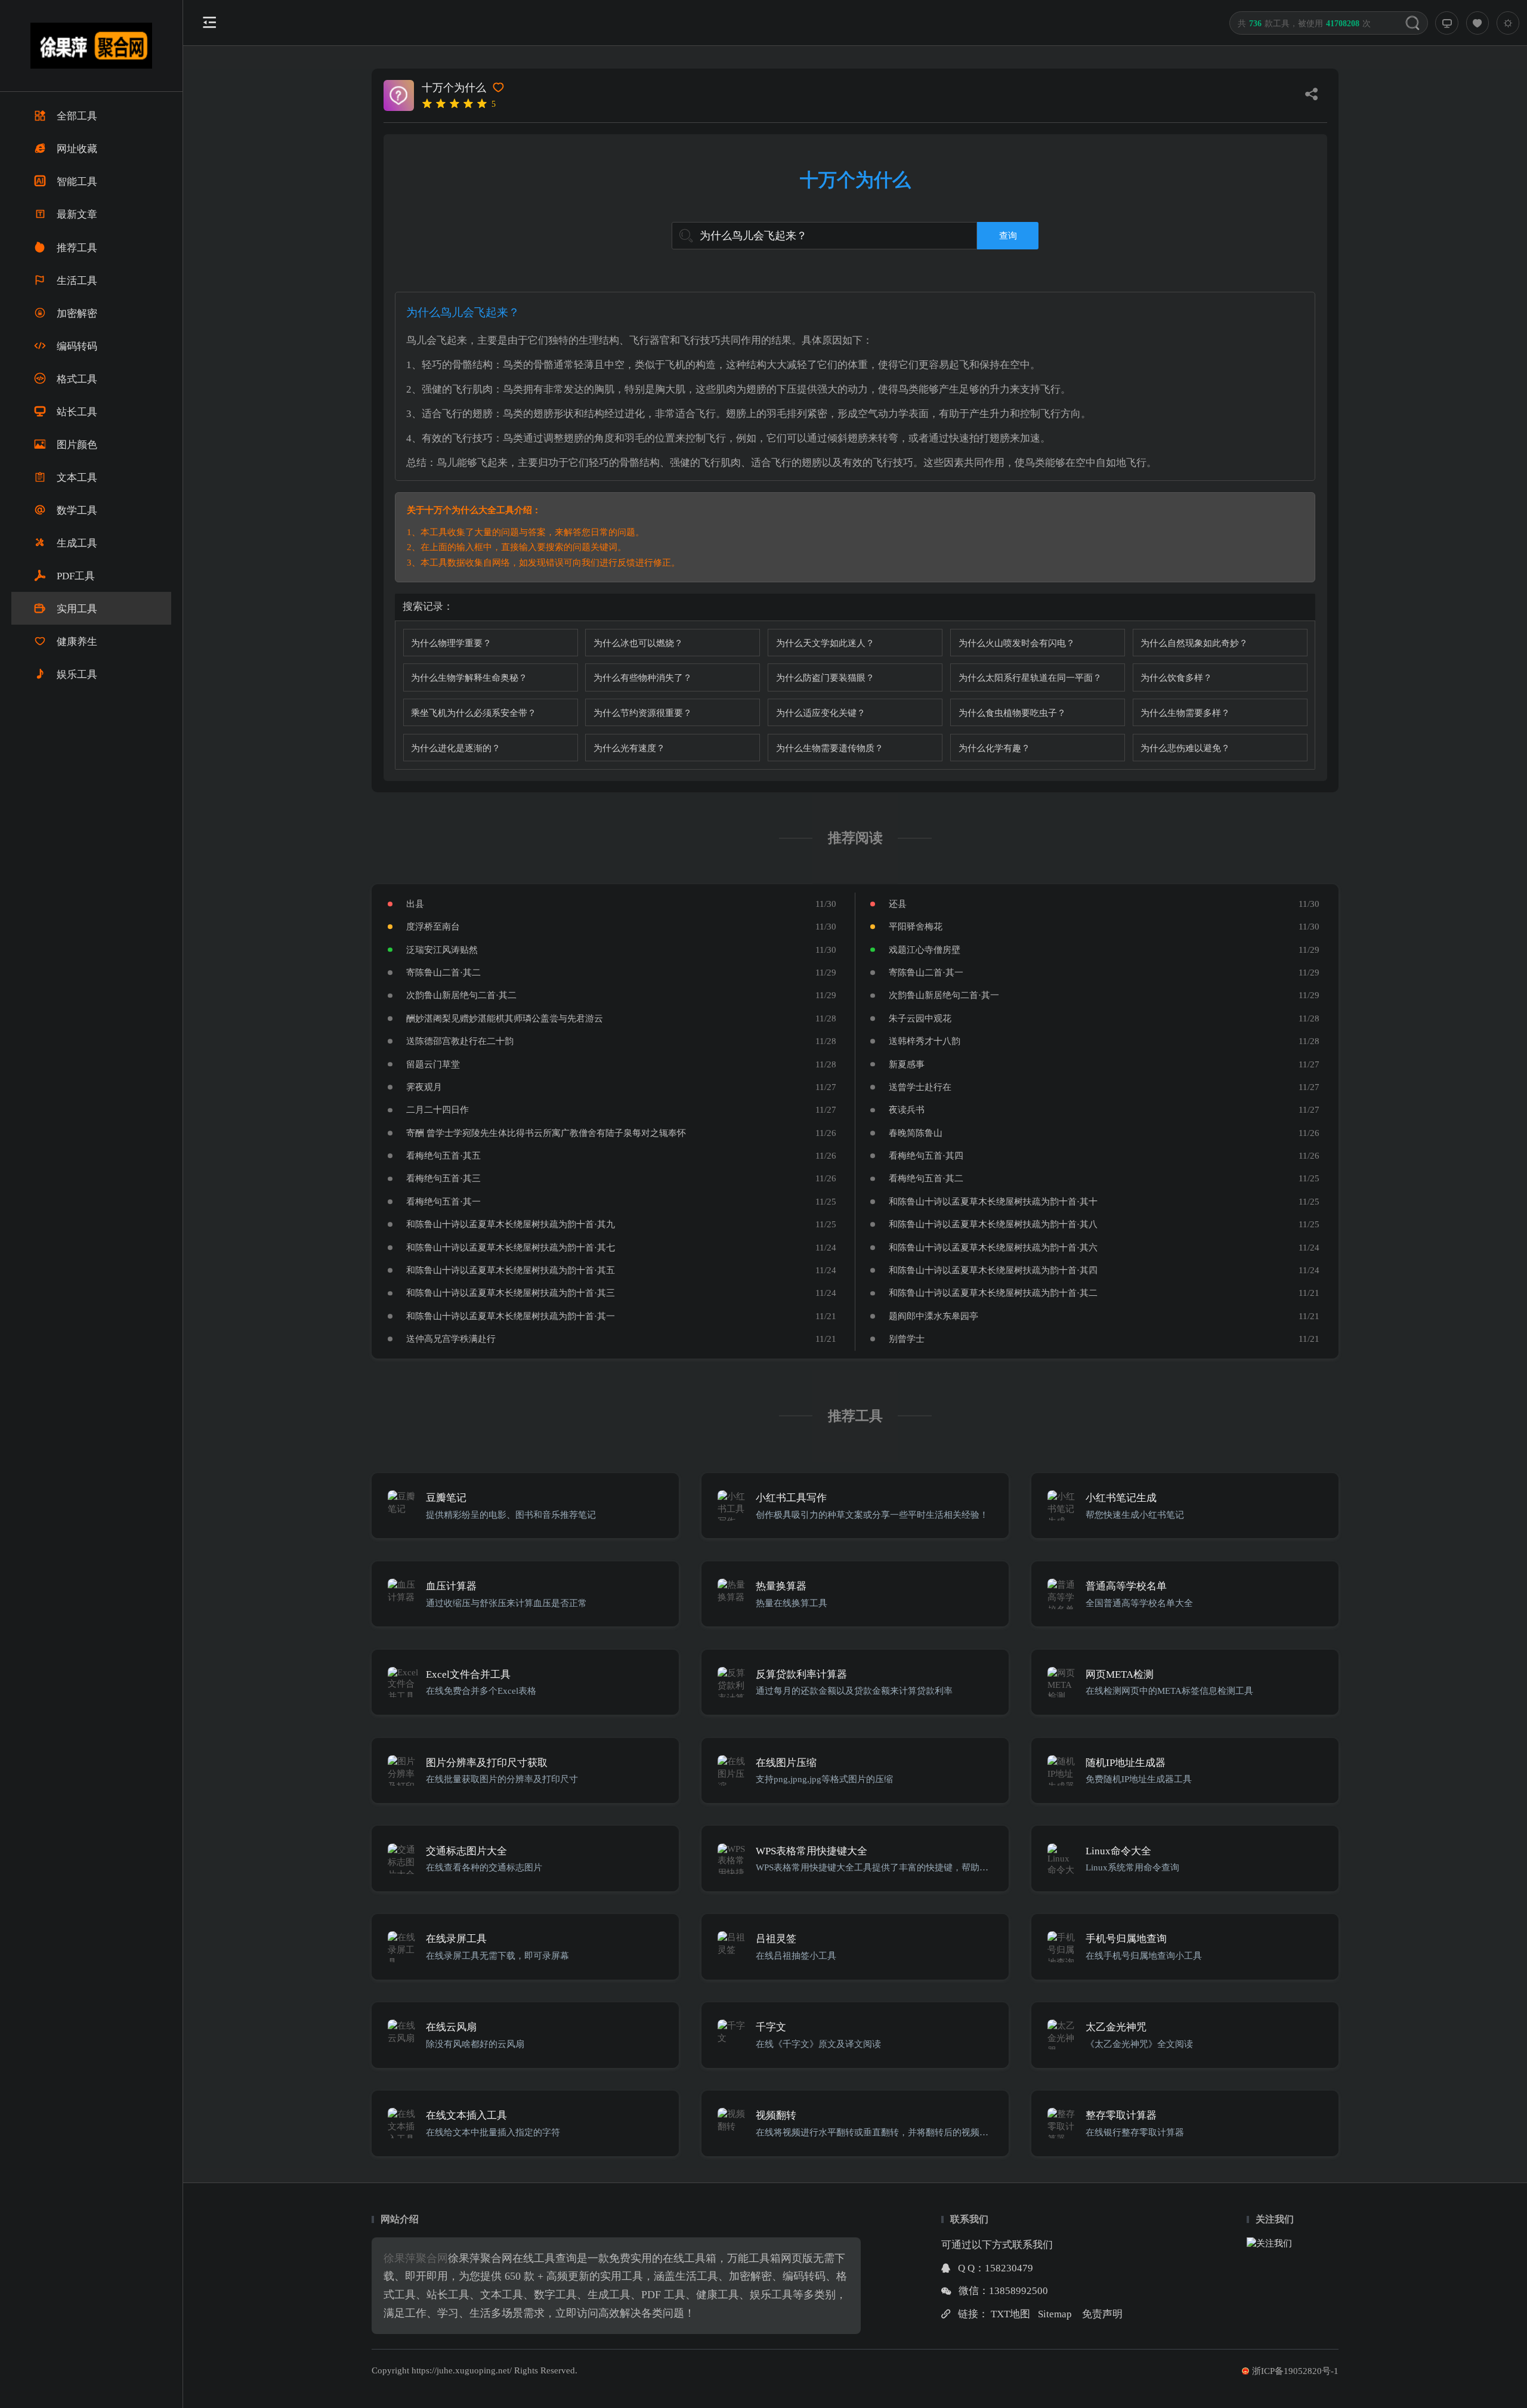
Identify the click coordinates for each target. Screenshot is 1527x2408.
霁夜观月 (424, 1087)
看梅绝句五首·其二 (926, 1178)
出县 (415, 904)
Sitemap (1055, 2314)
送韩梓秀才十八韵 (925, 1041)
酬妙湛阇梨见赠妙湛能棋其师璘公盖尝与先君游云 (505, 1018)
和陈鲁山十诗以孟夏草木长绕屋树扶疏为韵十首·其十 (993, 1201)
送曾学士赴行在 (920, 1087)
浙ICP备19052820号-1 (1295, 2371)
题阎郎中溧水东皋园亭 (933, 1316)
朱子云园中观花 (920, 1018)
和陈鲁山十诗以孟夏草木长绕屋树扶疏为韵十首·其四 (993, 1270)
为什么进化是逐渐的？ (456, 748)
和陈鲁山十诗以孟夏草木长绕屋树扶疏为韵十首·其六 (993, 1247)
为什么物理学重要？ (451, 643)
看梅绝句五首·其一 (443, 1201)
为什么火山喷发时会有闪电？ (1017, 643)
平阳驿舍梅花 (916, 926)
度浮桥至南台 (433, 926)
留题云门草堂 (433, 1064)
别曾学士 (907, 1339)
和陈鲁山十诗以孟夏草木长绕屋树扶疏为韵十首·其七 (511, 1247)
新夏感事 (907, 1064)
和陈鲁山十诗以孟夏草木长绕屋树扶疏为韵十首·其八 (993, 1224)
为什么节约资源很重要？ (643, 713)
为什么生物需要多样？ (1185, 713)
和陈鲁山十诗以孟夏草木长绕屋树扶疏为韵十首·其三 (511, 1293)
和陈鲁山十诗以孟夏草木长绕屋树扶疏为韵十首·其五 (511, 1270)
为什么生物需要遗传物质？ (830, 748)
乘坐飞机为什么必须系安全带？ (474, 713)
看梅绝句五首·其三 (443, 1178)
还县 (898, 904)
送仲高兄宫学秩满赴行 (451, 1339)
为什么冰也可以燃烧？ (638, 643)
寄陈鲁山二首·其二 (443, 972)
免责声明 (1102, 2314)
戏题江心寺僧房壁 (925, 950)
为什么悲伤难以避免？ (1185, 748)
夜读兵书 (907, 1109)
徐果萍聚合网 (416, 2258)
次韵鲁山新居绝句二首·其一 (944, 995)
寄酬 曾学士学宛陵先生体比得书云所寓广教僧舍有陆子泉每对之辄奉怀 (546, 1133)
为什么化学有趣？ (994, 748)
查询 (1008, 235)
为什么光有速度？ (629, 748)
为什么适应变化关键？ (821, 713)
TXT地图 (1010, 2314)
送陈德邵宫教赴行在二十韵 (460, 1041)
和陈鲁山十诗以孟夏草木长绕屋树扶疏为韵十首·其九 (511, 1224)
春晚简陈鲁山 (916, 1133)
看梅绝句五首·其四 (926, 1155)
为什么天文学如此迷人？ (825, 643)
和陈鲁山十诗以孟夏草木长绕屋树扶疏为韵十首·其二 (993, 1293)
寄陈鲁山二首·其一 (926, 972)
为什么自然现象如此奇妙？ (1194, 643)
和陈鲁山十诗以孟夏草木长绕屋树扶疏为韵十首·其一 (511, 1316)
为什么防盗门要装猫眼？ (825, 677)
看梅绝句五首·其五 (443, 1155)
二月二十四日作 (438, 1109)
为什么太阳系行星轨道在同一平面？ (1030, 677)
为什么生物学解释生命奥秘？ (469, 677)
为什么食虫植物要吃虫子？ (1012, 713)
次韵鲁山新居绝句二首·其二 (461, 995)
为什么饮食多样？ (1176, 677)
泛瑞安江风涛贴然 (442, 950)
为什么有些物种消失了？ (643, 677)
